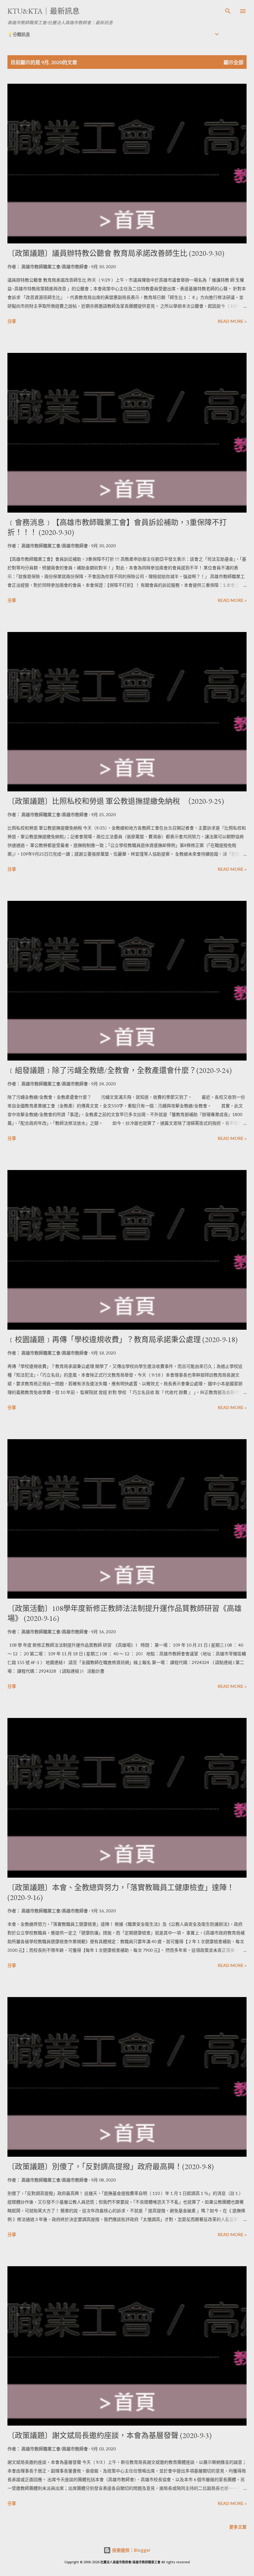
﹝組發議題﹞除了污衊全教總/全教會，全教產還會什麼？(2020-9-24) (120, 1070)
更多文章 (238, 2527)
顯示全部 (234, 62)
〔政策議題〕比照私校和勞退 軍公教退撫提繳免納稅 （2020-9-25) (116, 801)
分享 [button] (12, 321)
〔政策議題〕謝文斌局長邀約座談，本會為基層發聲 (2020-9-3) (109, 2435)
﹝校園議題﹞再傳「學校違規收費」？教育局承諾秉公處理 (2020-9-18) (123, 1339)
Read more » (232, 321)
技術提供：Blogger (131, 2550)
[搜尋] (228, 11)
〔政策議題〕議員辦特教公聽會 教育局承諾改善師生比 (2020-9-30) (116, 253)
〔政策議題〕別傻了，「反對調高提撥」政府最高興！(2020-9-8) (111, 2167)
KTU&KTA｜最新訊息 (44, 11)
